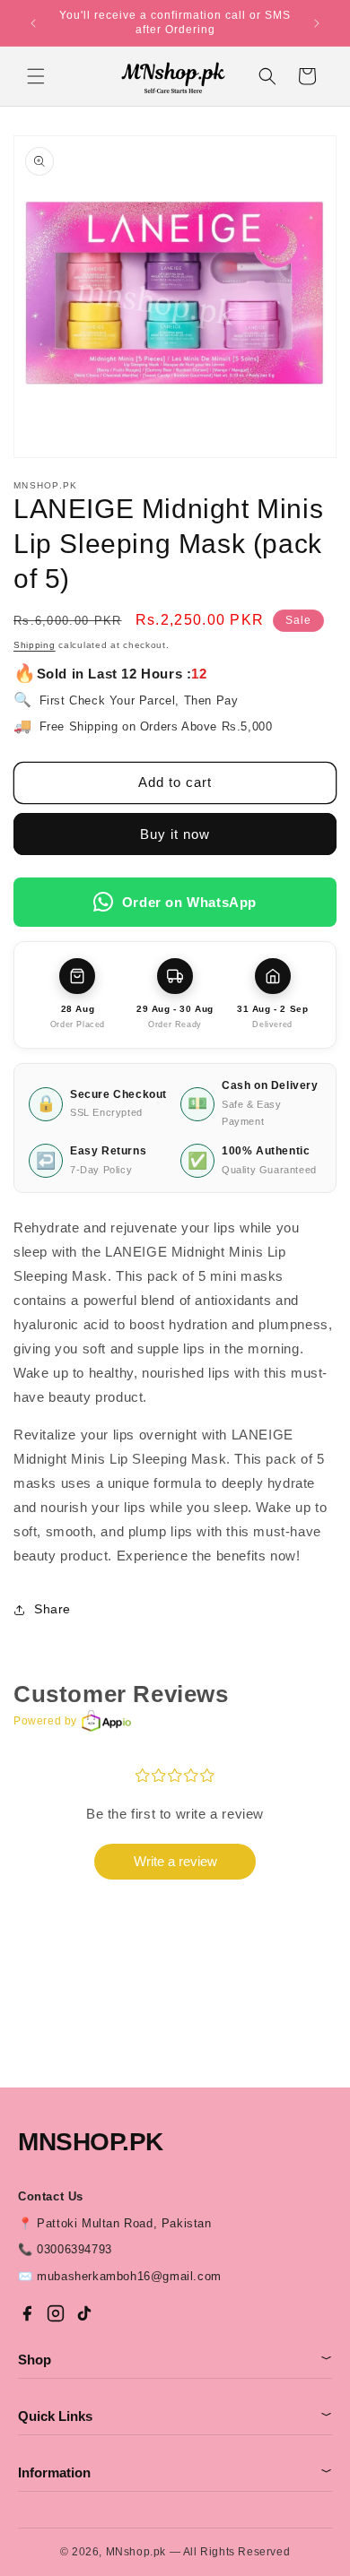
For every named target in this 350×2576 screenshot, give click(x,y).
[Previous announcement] (33, 23)
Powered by (45, 1721)
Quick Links (175, 2416)
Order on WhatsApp (189, 902)
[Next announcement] (317, 23)
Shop (175, 2360)
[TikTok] (84, 2313)
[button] (36, 76)
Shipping (35, 645)
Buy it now (175, 834)
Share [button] (52, 1609)
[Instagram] (56, 2313)
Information (175, 2472)
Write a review (175, 1861)
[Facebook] (27, 2313)
